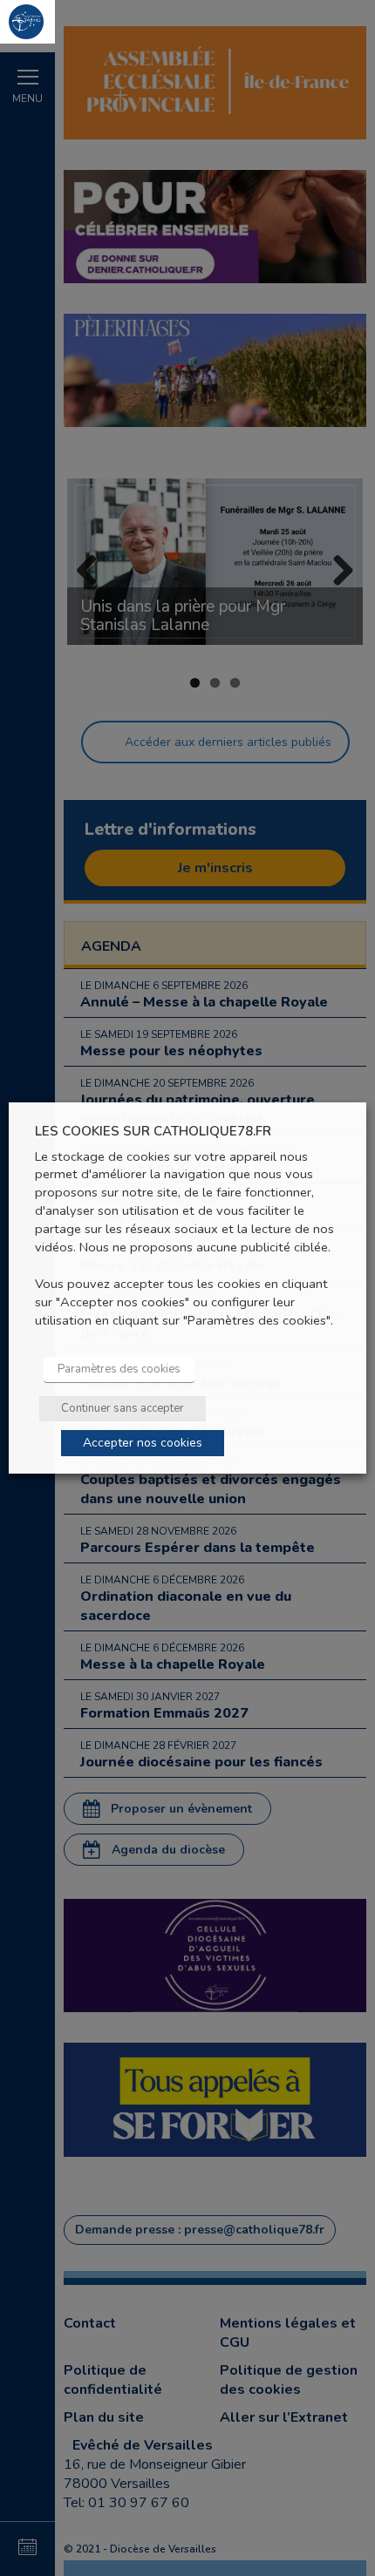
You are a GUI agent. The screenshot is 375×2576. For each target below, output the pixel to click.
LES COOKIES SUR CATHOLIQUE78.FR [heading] (153, 1132)
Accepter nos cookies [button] (143, 1443)
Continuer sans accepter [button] (123, 1408)
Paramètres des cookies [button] (119, 1369)
